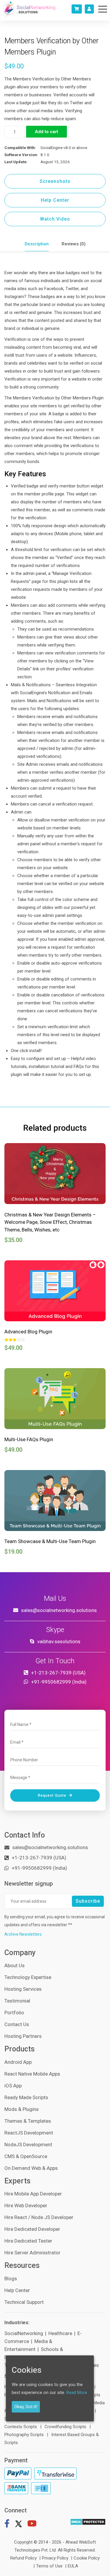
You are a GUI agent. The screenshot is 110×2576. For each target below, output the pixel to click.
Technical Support (24, 2302)
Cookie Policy (87, 2558)
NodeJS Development (28, 2145)
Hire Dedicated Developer (32, 2229)
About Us (15, 1965)
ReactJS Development (29, 2133)
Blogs (11, 2279)
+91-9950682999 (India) (59, 1682)
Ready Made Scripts (26, 2097)
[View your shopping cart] (77, 9)
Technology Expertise (28, 1977)
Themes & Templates (28, 2121)
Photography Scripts (24, 2435)
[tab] (37, 244)
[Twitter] (18, 2525)
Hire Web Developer (26, 2205)
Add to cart (46, 132)
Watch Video (55, 219)
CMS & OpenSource (26, 2156)
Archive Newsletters (23, 1934)
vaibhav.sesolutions (59, 1641)
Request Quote (53, 1795)
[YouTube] (32, 2525)
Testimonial (17, 2001)
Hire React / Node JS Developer (39, 2217)
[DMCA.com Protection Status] (88, 2522)
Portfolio (14, 2013)
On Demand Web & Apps (31, 2168)
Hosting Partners (23, 2036)
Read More (77, 2393)
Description (37, 244)
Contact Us (17, 2024)
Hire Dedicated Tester (28, 2241)
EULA (73, 2566)
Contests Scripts (21, 2427)
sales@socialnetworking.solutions (59, 1610)
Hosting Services (23, 1989)
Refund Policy (23, 2558)
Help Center (55, 200)
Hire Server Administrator (32, 2253)
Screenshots (55, 181)
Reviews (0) (74, 244)
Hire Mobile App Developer (33, 2194)
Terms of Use (49, 2566)
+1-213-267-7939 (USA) (58, 1673)
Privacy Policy (55, 2558)
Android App (18, 2062)
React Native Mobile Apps (32, 2074)
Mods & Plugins (22, 2109)
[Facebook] (7, 2525)
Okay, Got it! (26, 2407)
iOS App (13, 2086)
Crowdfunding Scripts (65, 2427)
